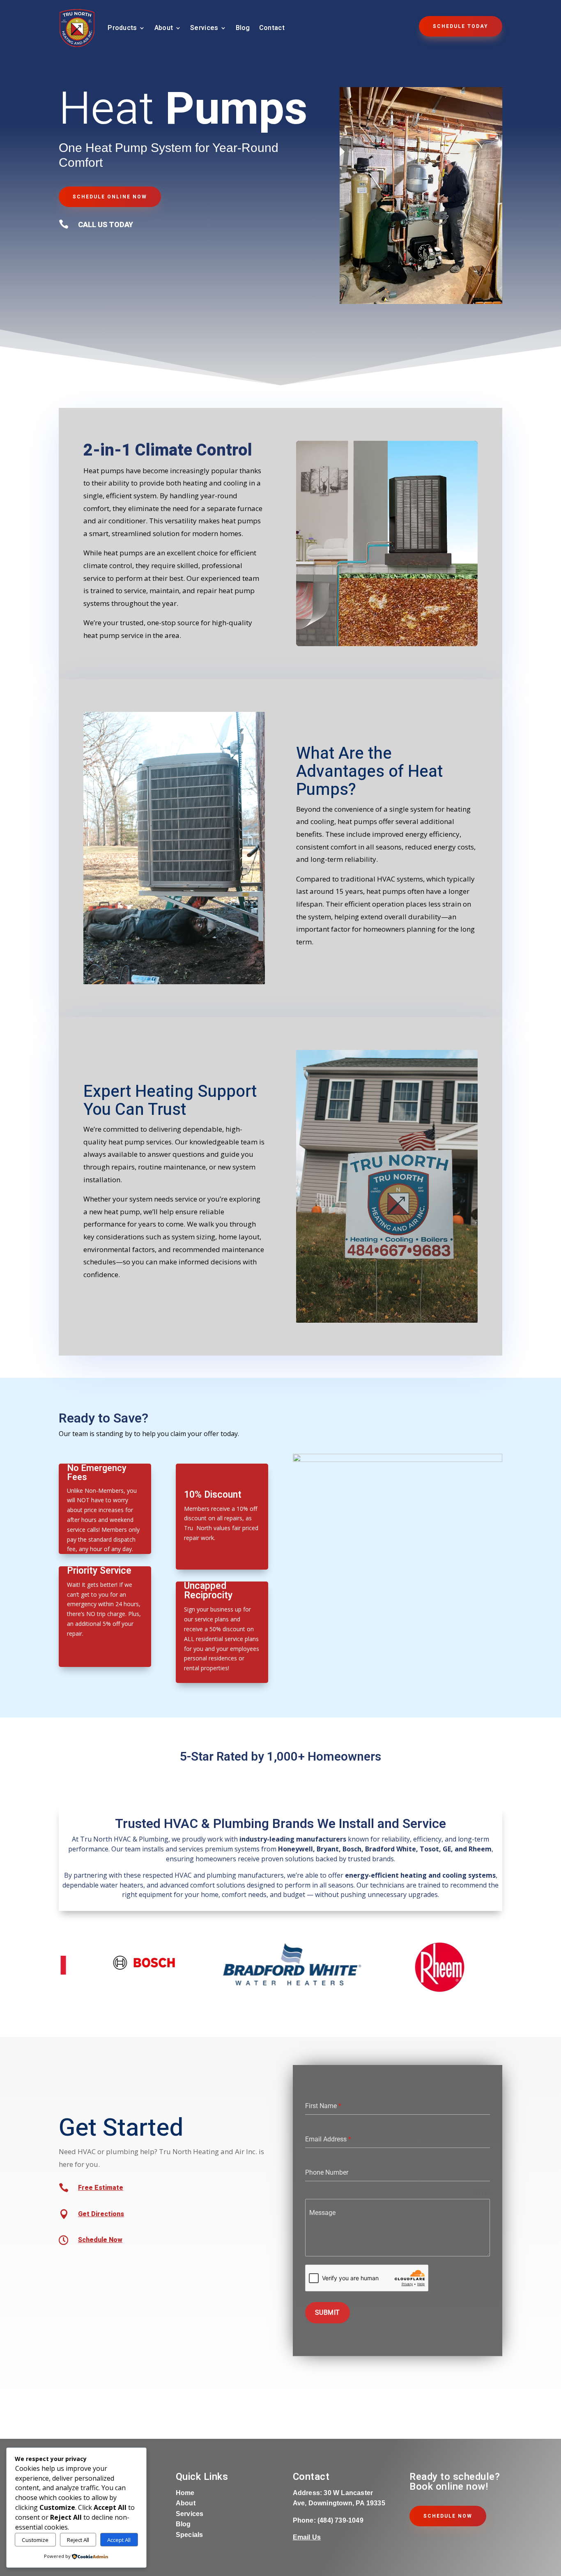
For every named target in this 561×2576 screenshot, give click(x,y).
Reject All (78, 2540)
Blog (243, 28)
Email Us (307, 2537)
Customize (35, 2540)
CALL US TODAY (106, 225)
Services (204, 28)
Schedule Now (100, 2240)
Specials (190, 2535)
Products (122, 28)
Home (185, 2493)
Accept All (119, 2540)
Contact (272, 28)
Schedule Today (461, 26)
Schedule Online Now (110, 197)
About (164, 28)
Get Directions (101, 2214)
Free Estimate (101, 2188)
